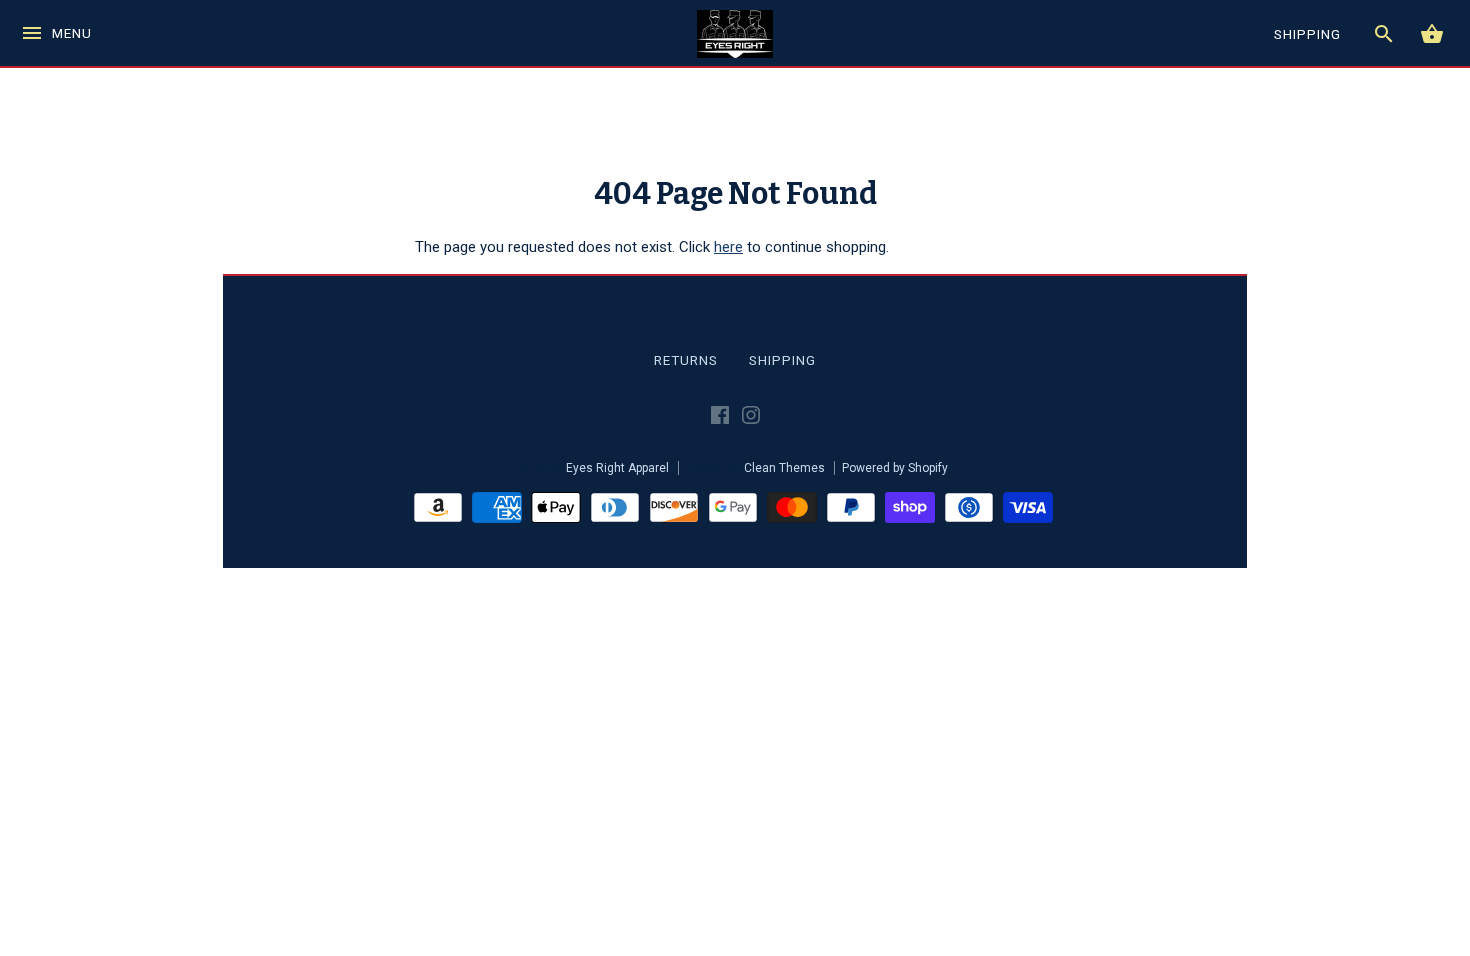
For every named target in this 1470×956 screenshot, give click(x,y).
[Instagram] (751, 419)
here (728, 247)
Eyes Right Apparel (617, 468)
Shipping (782, 360)
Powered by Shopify (895, 468)
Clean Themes (784, 468)
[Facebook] (720, 419)
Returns (686, 360)
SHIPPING (1307, 34)
